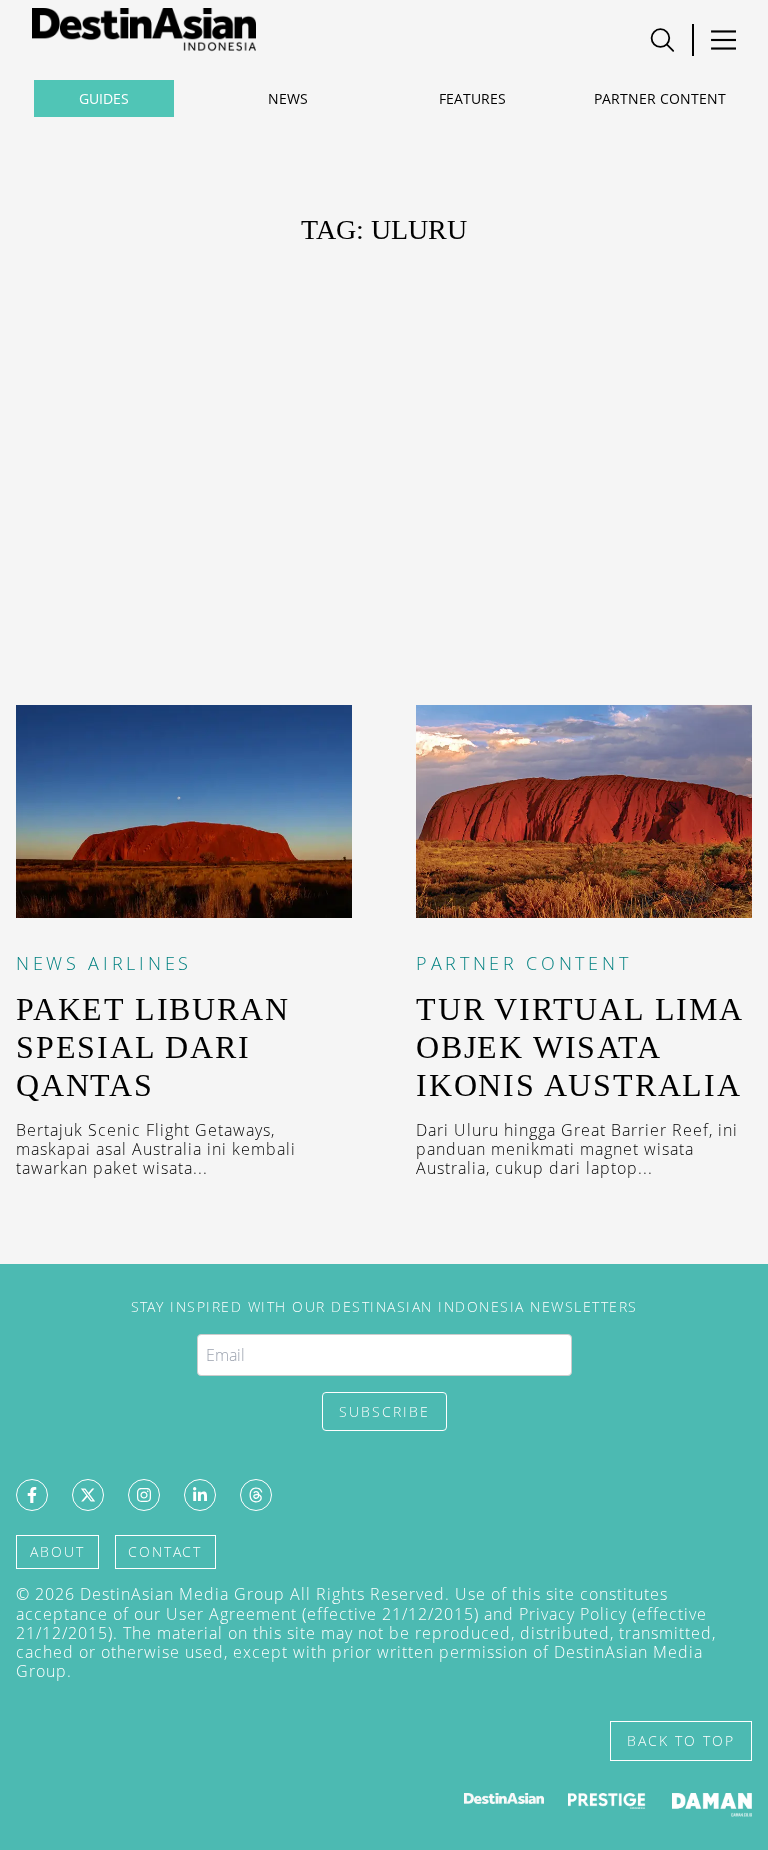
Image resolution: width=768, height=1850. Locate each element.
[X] (88, 1495)
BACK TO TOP (681, 1740)
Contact (165, 1551)
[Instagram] (144, 1495)
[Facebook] (32, 1495)
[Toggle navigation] (662, 40)
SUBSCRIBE (384, 1411)
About (57, 1551)
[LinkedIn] (200, 1495)
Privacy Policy (573, 1614)
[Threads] (256, 1495)
